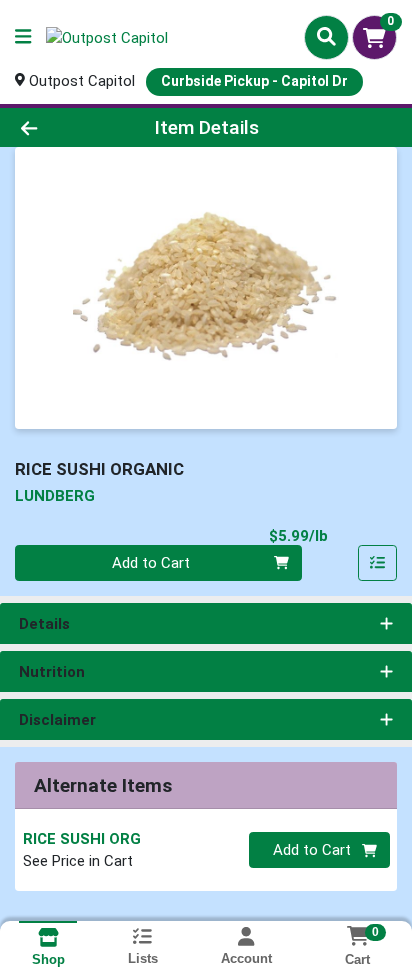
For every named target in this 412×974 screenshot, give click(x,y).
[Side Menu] (23, 37)
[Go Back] (63, 127)
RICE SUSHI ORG (82, 839)
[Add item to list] (378, 563)
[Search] (326, 37)
